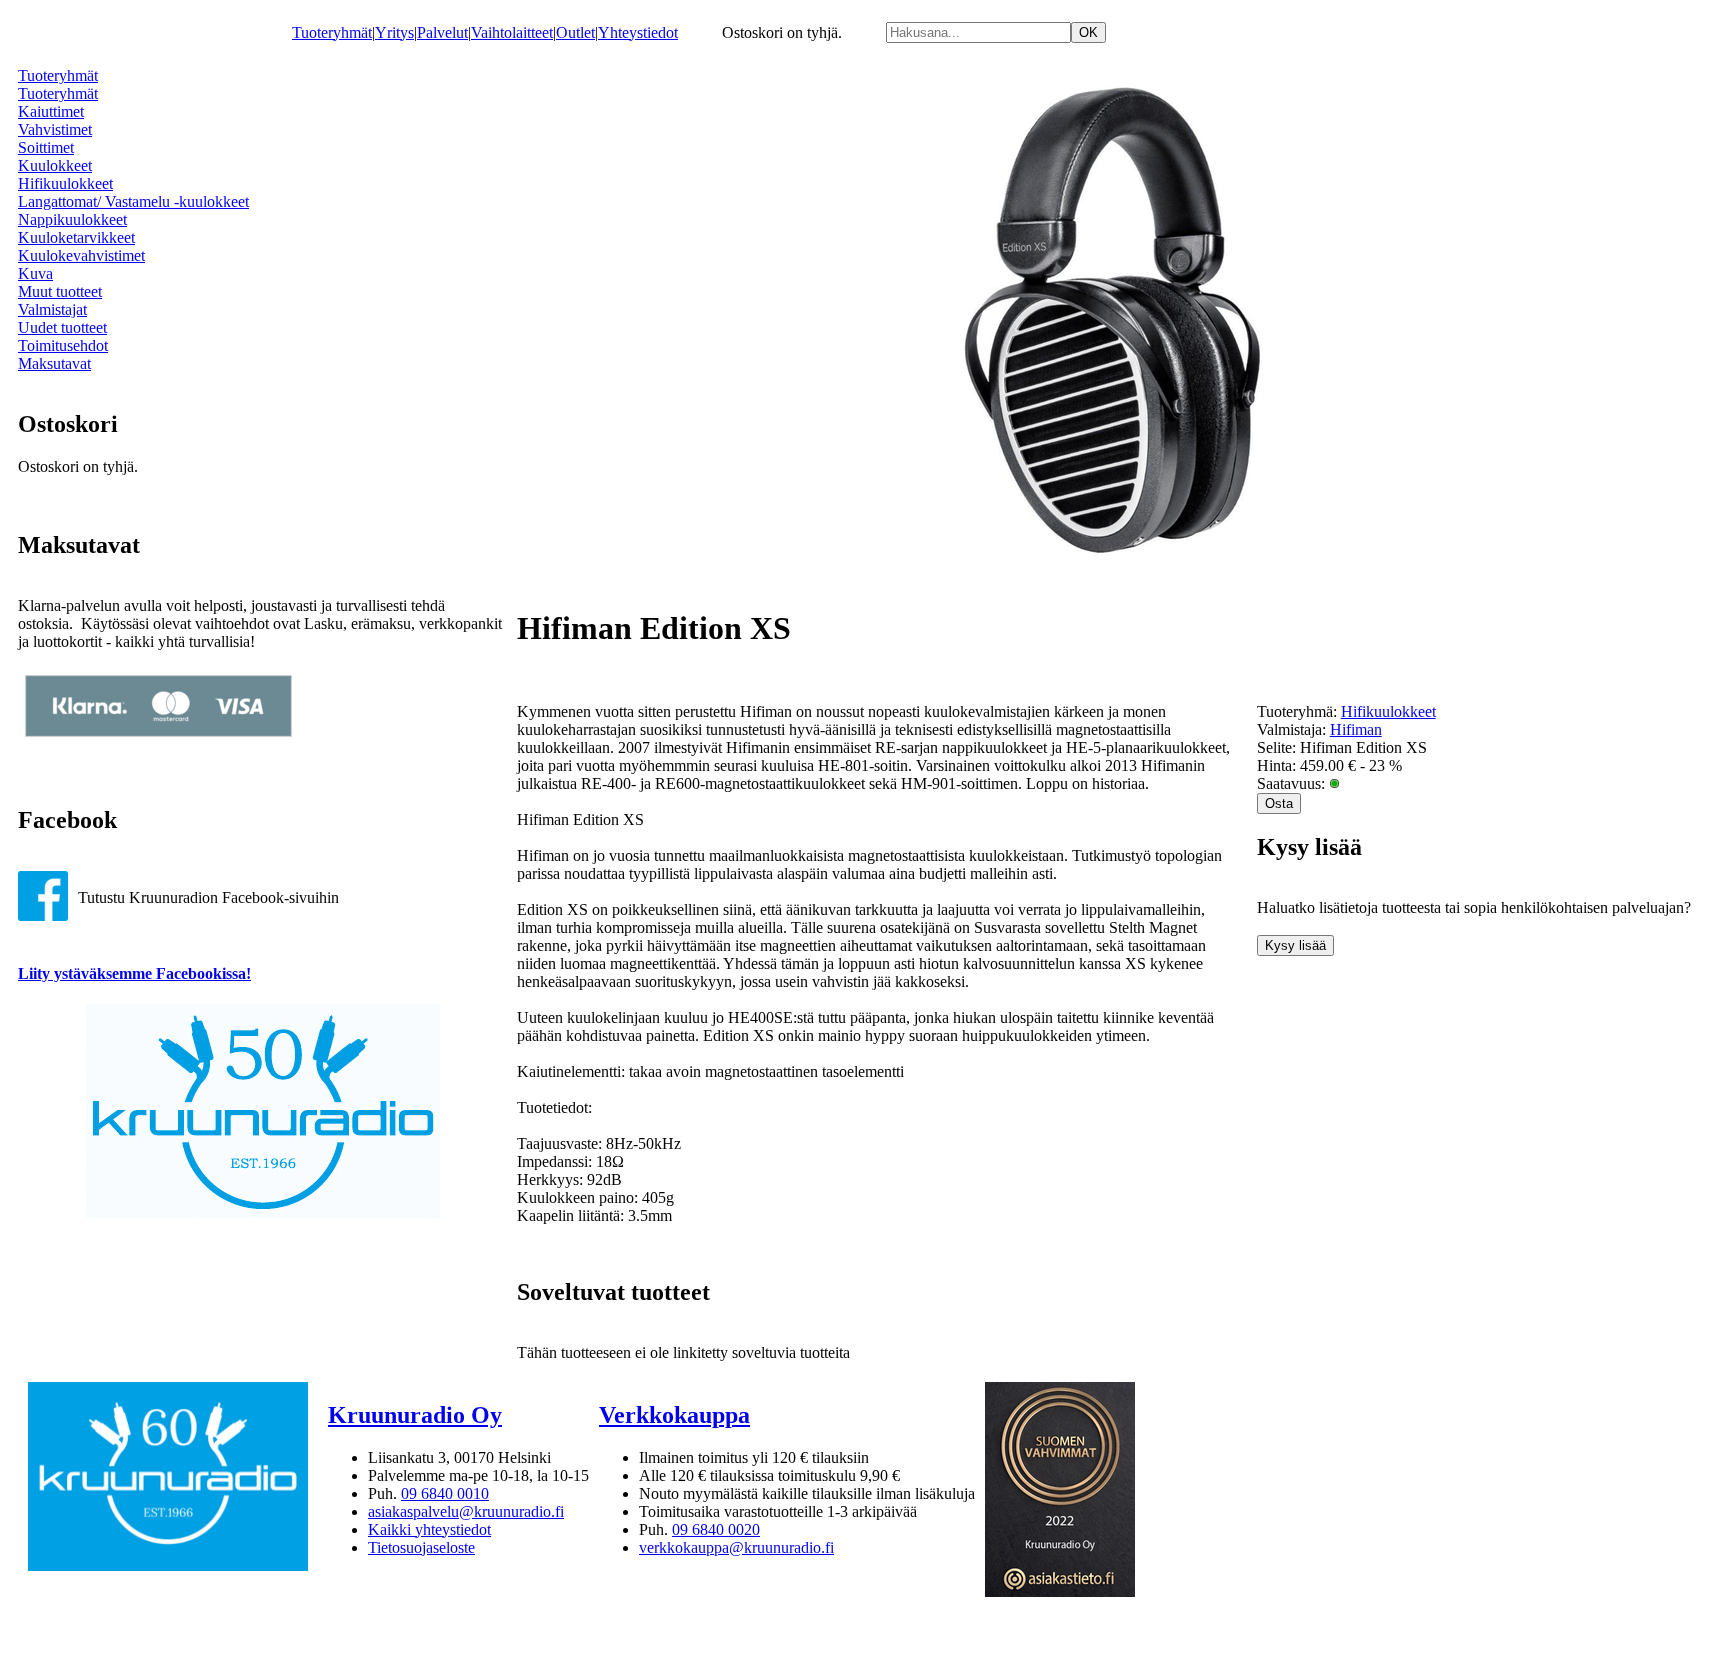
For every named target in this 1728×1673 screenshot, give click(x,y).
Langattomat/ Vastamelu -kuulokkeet (133, 201)
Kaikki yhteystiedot (429, 1529)
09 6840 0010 (445, 1493)
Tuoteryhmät (332, 32)
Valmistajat (52, 309)
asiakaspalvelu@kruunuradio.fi (466, 1511)
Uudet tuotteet (62, 327)
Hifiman (1356, 729)
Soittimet (46, 147)
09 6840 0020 (716, 1529)
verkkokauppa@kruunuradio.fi (736, 1547)
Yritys (394, 32)
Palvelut (442, 32)
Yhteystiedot (638, 32)
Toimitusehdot (63, 345)
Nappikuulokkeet (72, 219)
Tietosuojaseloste (421, 1547)
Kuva (35, 273)
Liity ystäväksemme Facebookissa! (134, 973)
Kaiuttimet (51, 111)
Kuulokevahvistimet (81, 255)
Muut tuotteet (60, 291)
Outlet (575, 32)
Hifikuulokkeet (65, 183)
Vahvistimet (55, 129)
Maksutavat (54, 363)
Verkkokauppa (674, 1415)
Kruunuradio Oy (415, 1415)
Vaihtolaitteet (512, 32)
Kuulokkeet (55, 165)
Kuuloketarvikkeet (76, 237)
